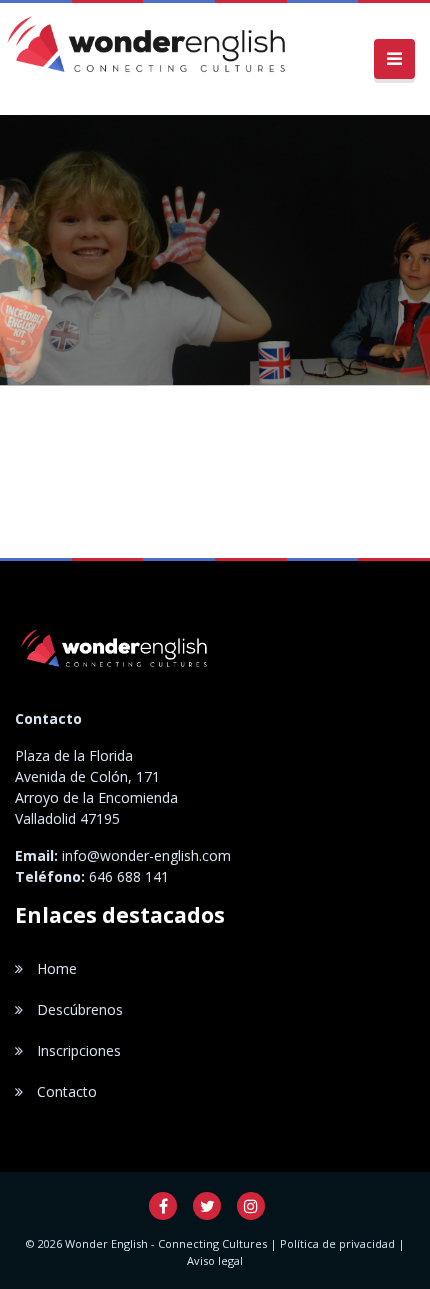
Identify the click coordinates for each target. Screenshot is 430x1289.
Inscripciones (77, 1050)
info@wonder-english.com (146, 855)
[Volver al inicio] (150, 59)
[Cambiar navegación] (394, 59)
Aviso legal (215, 1260)
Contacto (65, 1091)
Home (55, 968)
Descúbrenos (78, 1009)
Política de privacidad (337, 1243)
